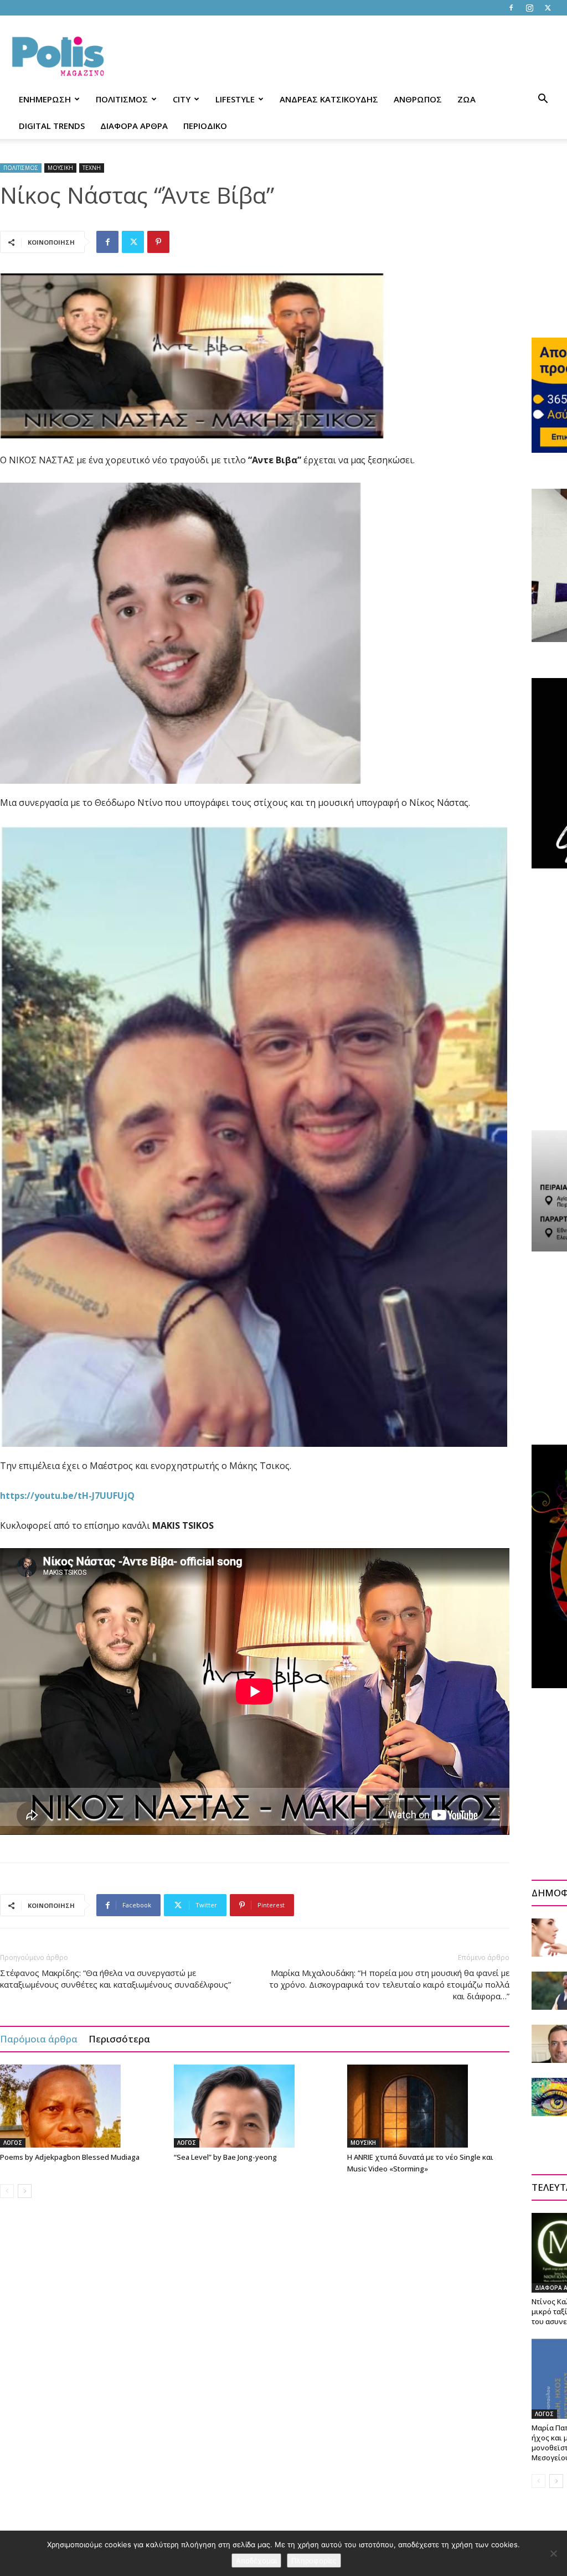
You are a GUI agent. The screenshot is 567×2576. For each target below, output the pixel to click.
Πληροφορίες (314, 2561)
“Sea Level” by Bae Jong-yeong (225, 2157)
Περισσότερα (119, 2039)
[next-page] (25, 2191)
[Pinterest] (158, 242)
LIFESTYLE (235, 99)
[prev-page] (7, 2191)
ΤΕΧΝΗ (92, 168)
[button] (543, 100)
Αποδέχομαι (256, 2561)
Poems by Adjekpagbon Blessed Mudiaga (70, 2157)
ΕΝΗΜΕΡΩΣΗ (45, 99)
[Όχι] (553, 2553)
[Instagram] (529, 8)
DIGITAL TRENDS (52, 126)
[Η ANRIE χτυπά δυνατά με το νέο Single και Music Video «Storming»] (428, 2106)
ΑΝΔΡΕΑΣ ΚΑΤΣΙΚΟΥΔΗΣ (329, 99)
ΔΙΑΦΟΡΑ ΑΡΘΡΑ (134, 126)
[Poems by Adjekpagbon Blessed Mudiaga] (81, 2106)
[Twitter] (548, 8)
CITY (182, 99)
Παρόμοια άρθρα (39, 2039)
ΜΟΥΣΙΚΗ (60, 168)
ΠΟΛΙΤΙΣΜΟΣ (122, 99)
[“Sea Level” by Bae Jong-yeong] (255, 2106)
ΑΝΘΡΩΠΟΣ (418, 99)
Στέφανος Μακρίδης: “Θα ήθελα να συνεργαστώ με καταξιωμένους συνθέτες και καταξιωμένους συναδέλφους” (115, 1978)
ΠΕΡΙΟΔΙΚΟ (205, 126)
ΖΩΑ (467, 99)
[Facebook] (511, 8)
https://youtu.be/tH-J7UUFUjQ (67, 1496)
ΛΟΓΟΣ (13, 2143)
